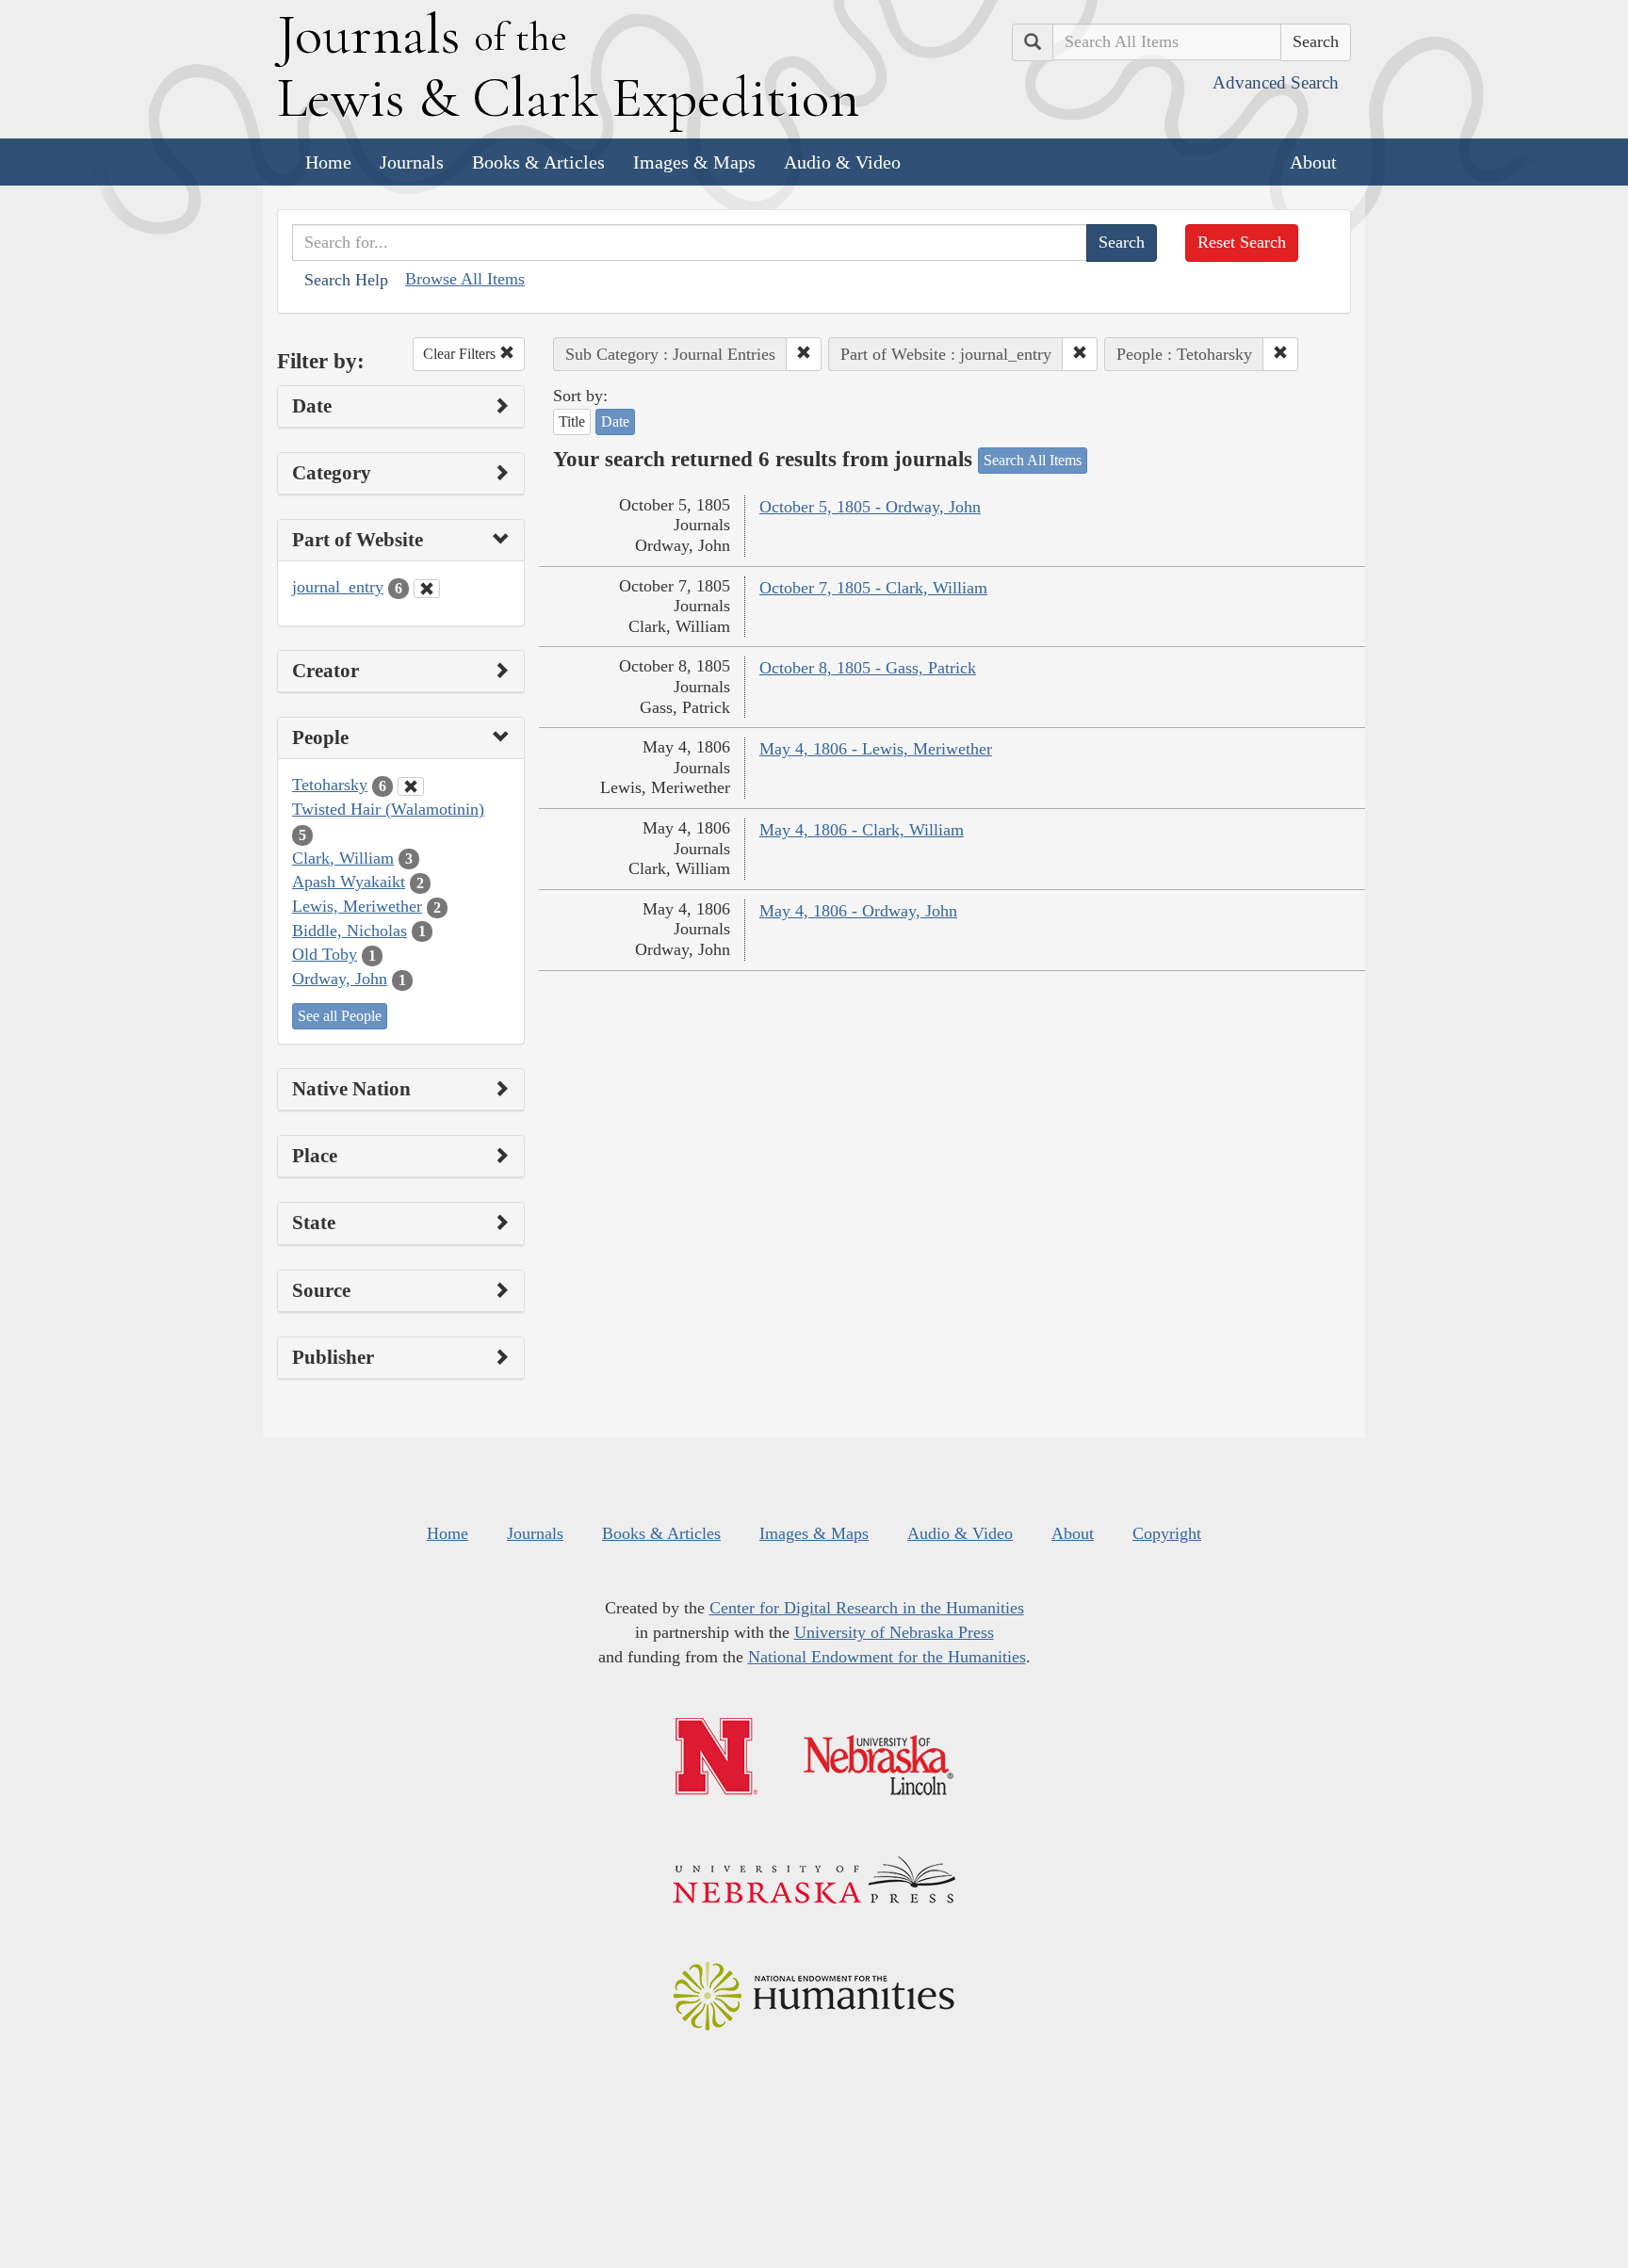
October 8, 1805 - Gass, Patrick (868, 668)
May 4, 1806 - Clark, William (862, 830)
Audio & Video (842, 162)
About (1313, 162)
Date (615, 421)
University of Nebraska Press (894, 1632)
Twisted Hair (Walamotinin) (388, 809)
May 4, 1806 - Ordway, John (858, 911)
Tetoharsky (330, 785)
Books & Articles (538, 162)
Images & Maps (694, 162)
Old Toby (325, 954)
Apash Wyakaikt (349, 882)
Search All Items (1033, 460)
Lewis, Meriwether (357, 906)
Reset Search (1242, 242)
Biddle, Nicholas (350, 931)
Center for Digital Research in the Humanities (867, 1608)
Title (572, 421)
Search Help (346, 280)
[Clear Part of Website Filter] (427, 589)
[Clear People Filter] (411, 786)
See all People (340, 1016)
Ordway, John (340, 979)
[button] (804, 354)
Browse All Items (465, 279)
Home (328, 162)
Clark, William (343, 858)
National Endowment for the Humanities (887, 1657)
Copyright (1167, 1533)
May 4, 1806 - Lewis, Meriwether (876, 749)
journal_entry (338, 587)
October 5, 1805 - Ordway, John (870, 507)
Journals (412, 162)
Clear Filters (461, 354)
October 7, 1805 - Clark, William (873, 588)
